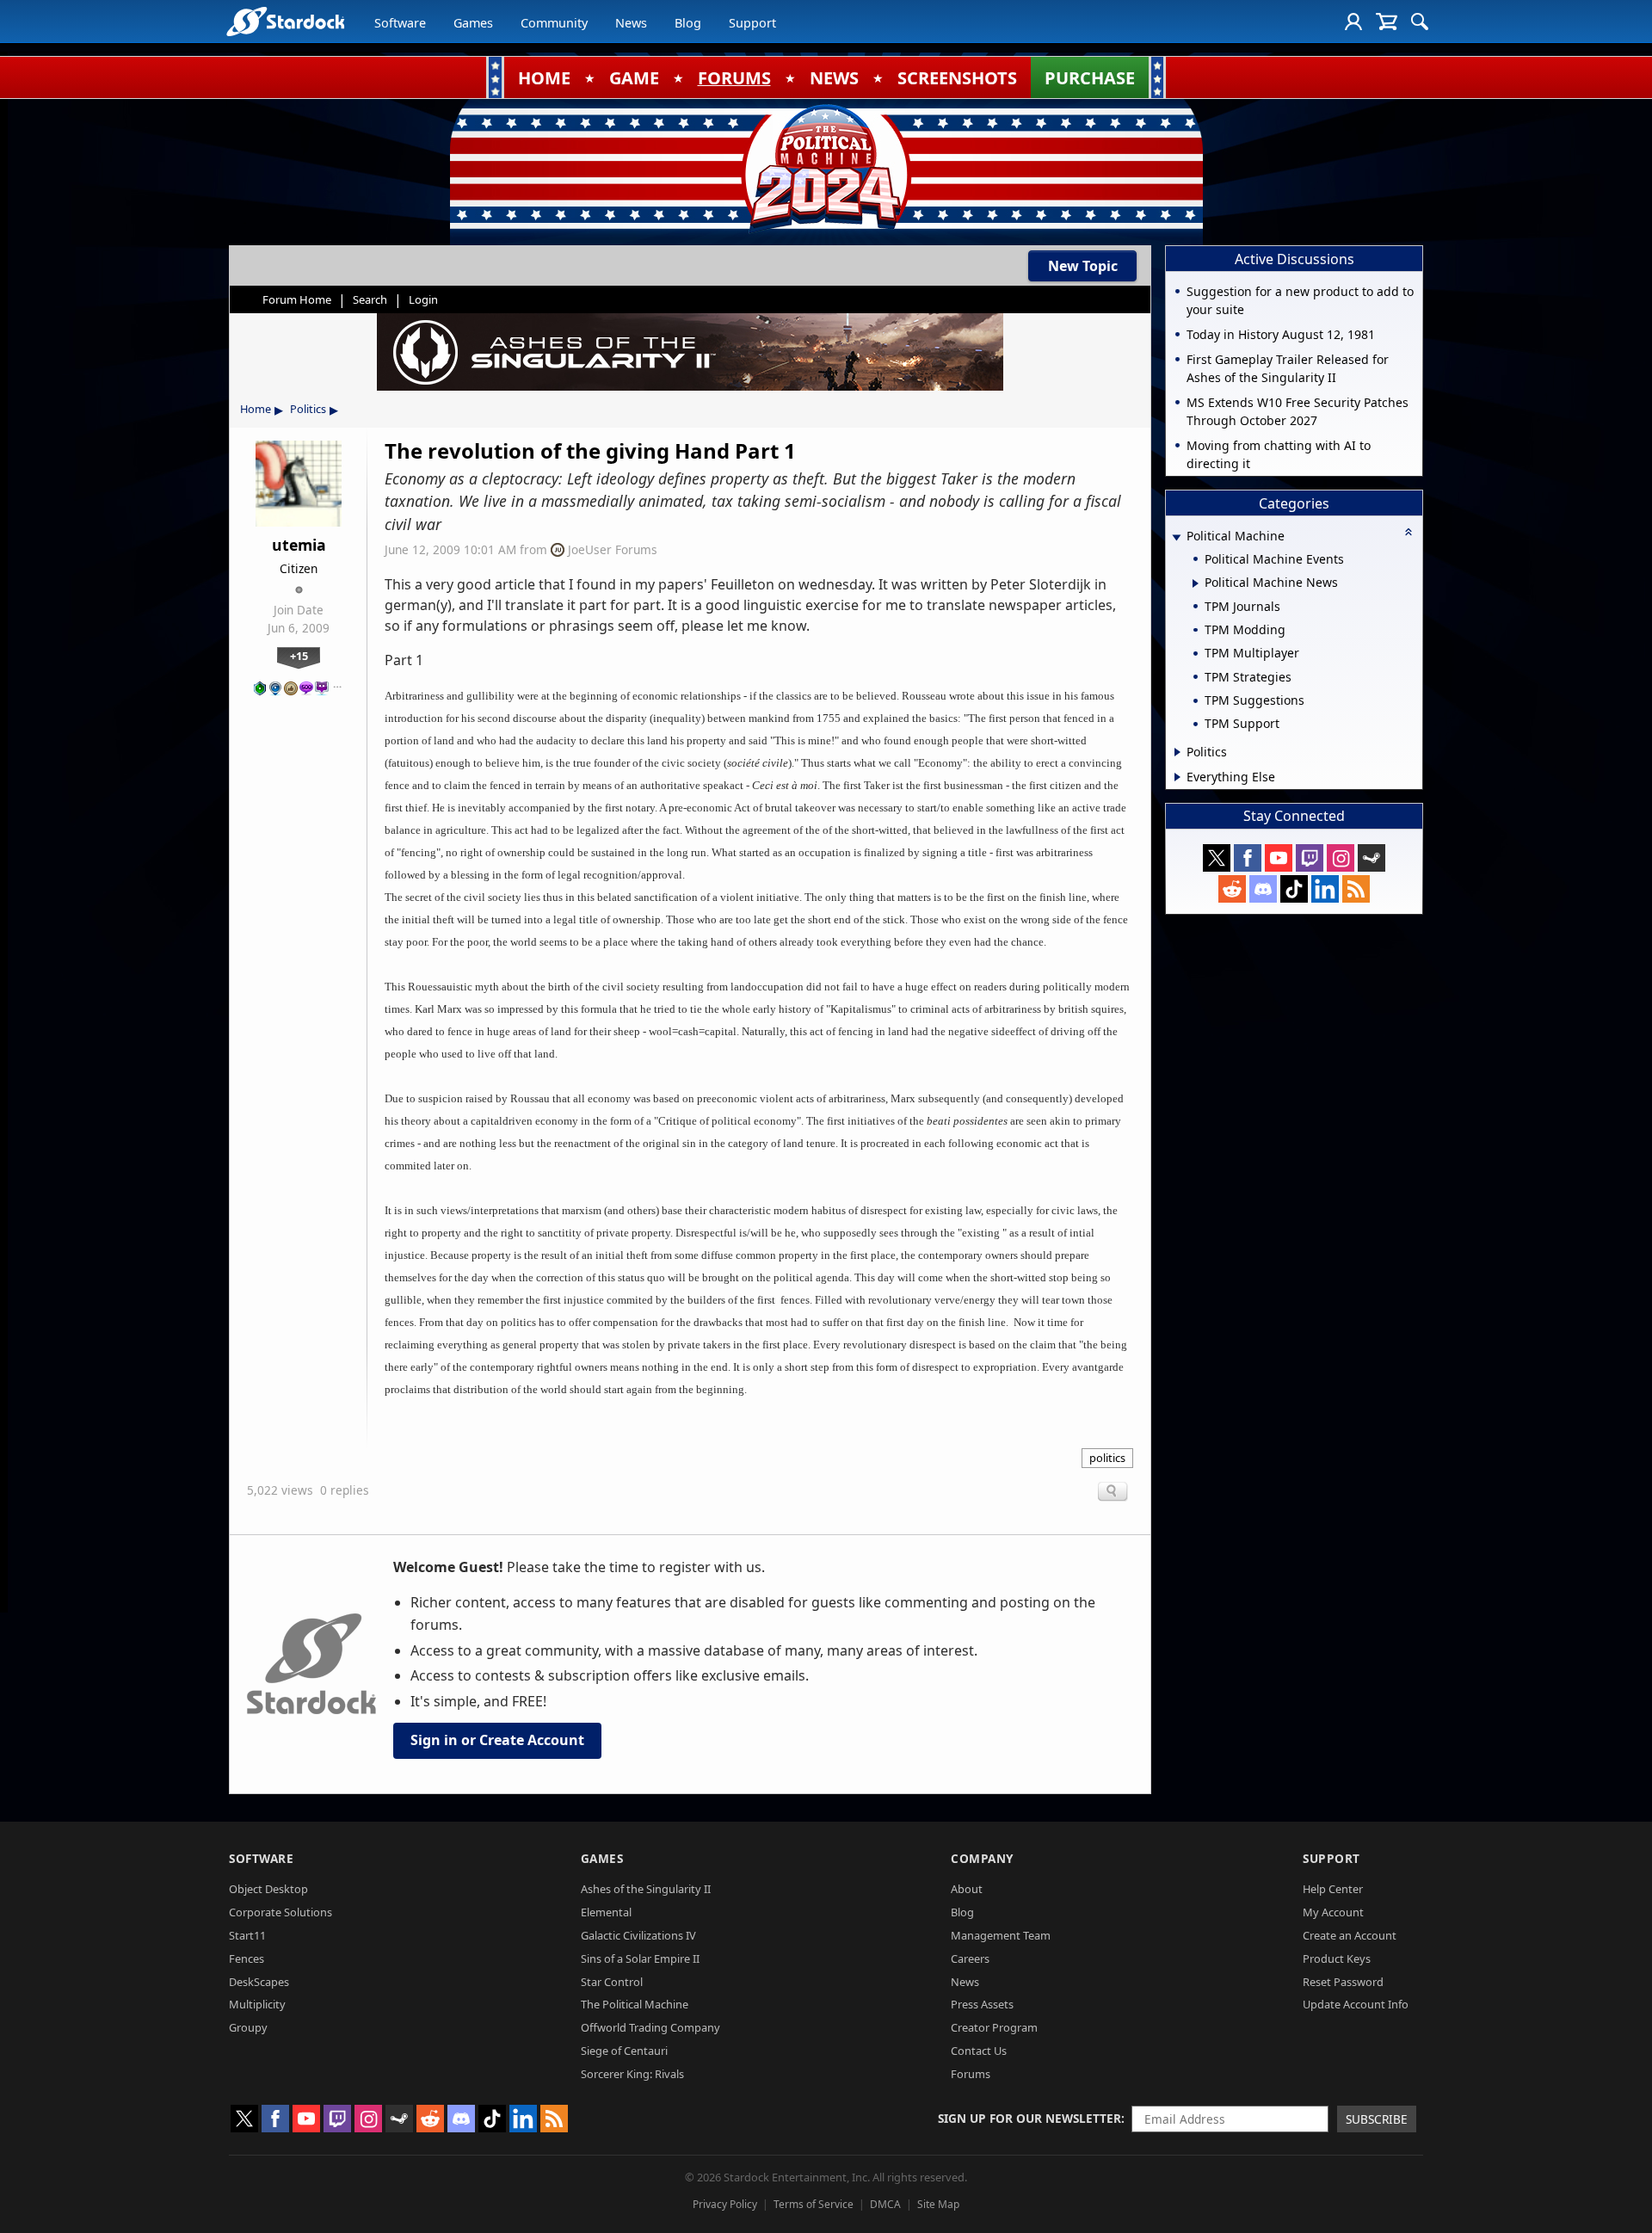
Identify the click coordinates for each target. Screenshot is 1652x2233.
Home (256, 409)
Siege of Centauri (624, 2051)
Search (370, 299)
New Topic (1083, 266)
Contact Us (979, 2051)
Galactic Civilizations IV (638, 1935)
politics (1107, 1458)
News (631, 23)
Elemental (606, 1912)
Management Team (1001, 1935)
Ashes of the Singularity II (646, 1889)
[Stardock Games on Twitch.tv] (1310, 858)
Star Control (612, 1982)
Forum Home (297, 299)
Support (752, 23)
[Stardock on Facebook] (1248, 858)
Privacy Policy (725, 2204)
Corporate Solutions (280, 1912)
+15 (299, 656)
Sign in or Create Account (497, 1740)
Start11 (247, 1935)
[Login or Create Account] (1353, 22)
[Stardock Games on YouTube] (1279, 858)
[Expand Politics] (1177, 752)
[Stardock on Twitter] (1217, 858)
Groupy (248, 2027)
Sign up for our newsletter (1029, 2118)
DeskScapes (259, 1982)
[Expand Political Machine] (1176, 537)
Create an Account (1350, 1935)
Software (400, 23)
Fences (247, 1959)
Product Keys (1337, 1959)
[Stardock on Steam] (1372, 858)
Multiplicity (257, 2004)
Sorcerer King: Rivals (632, 2074)
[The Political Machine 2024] (826, 168)
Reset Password (1343, 1982)
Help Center (1333, 1889)
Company (982, 1858)
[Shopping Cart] (1387, 22)
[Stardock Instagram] (1341, 858)
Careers (970, 1959)
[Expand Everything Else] (1177, 777)
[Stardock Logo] (285, 21)
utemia (299, 545)
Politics (308, 409)
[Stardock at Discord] (1263, 889)
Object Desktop (268, 1889)
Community (554, 23)
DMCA (885, 2204)
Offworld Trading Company (650, 2027)
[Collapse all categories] (1409, 532)
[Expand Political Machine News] (1196, 583)
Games (473, 23)
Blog (688, 23)
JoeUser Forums (613, 549)
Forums (971, 2074)
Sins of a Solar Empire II (640, 1959)
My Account (1333, 1912)
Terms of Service (814, 2204)
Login (423, 299)
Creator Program (994, 2027)
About (967, 1889)
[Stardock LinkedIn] (1325, 889)
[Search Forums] (1420, 22)
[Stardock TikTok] (1294, 889)
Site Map (938, 2204)
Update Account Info (1356, 2004)
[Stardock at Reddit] (1232, 889)
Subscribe (1377, 2119)
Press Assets (982, 2004)
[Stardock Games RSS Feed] (1356, 889)
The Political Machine (635, 2004)
